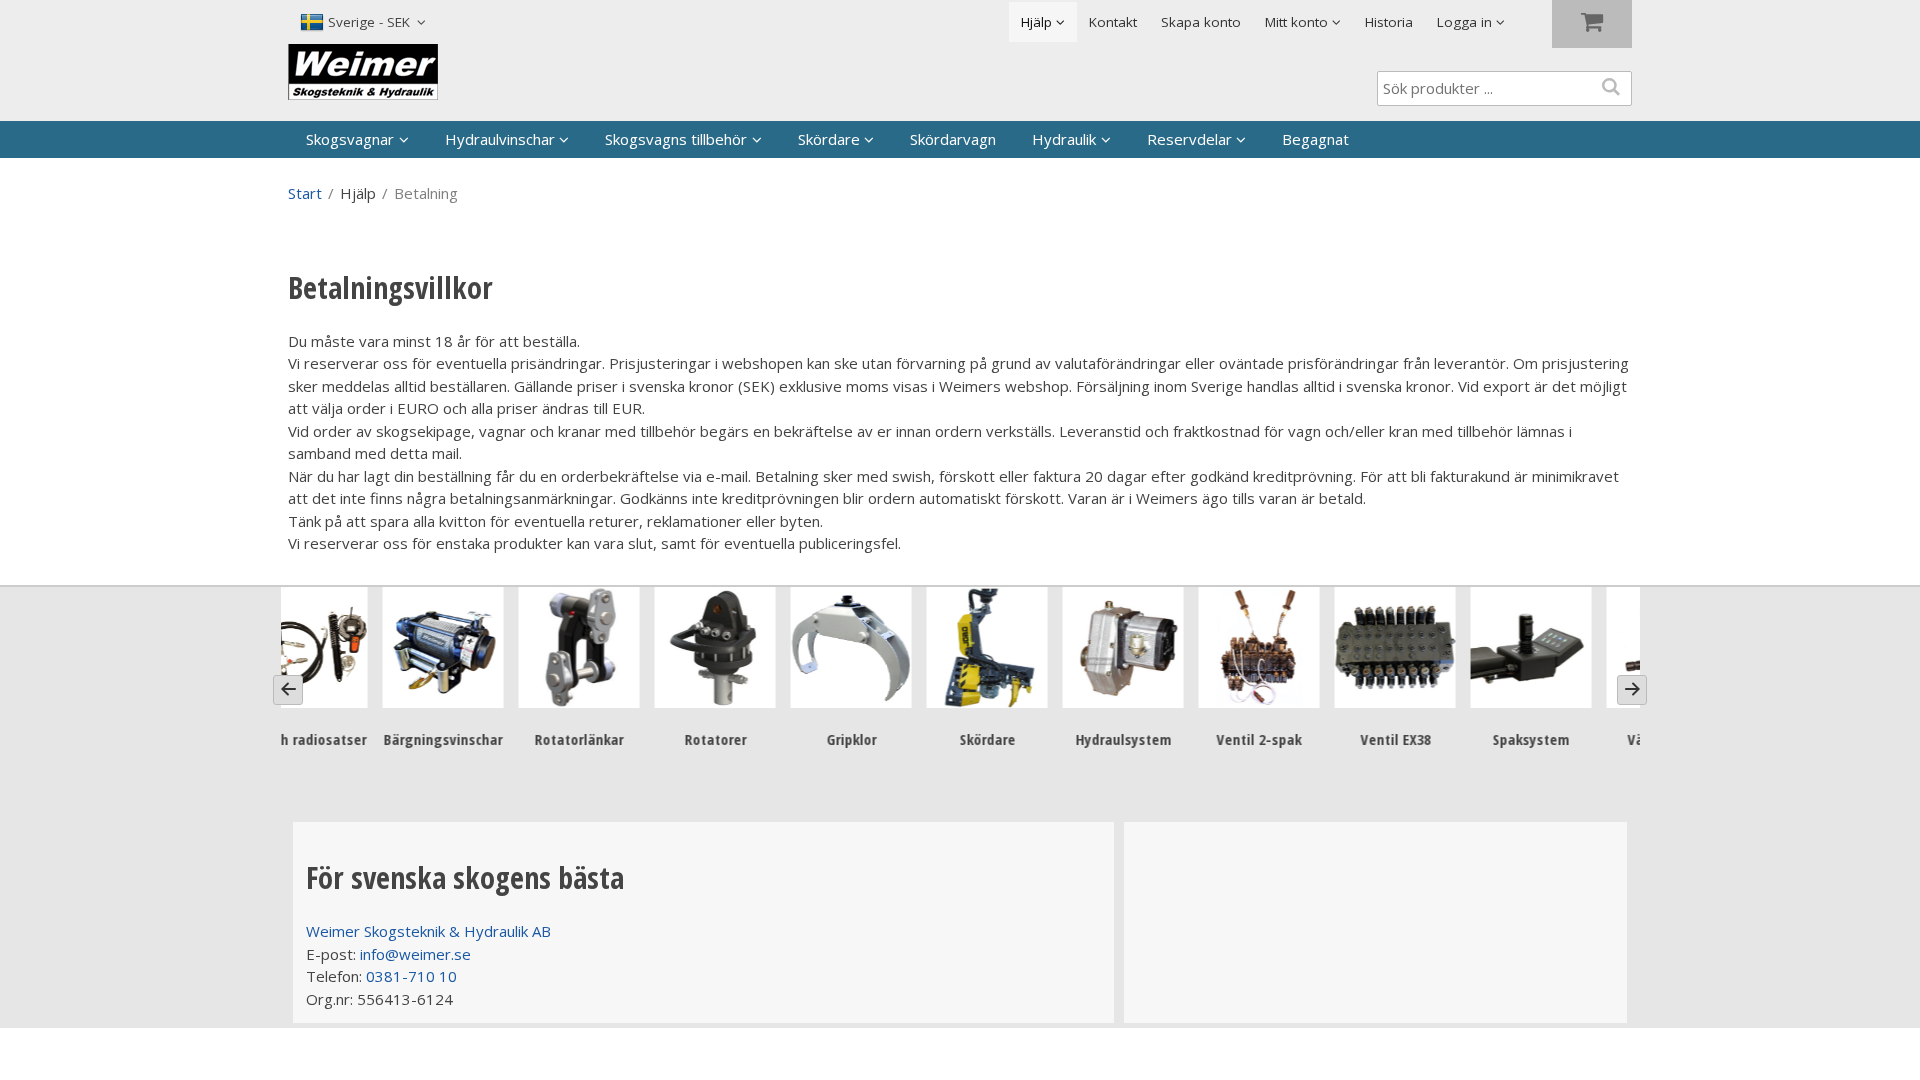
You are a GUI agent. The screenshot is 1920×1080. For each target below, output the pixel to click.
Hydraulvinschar (500, 139)
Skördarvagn (953, 139)
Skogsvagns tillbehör (676, 139)
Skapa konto (1201, 22)
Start (305, 193)
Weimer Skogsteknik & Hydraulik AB (428, 931)
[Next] (1632, 690)
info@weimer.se (415, 954)
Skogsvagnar (350, 139)
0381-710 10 (411, 976)
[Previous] (288, 690)
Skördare (829, 139)
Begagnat (1315, 139)
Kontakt (1113, 22)
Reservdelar (1189, 139)
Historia (1389, 22)
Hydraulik (1064, 139)
